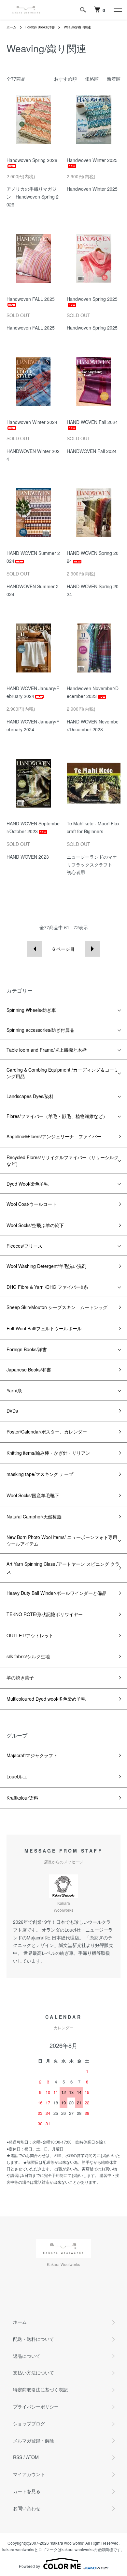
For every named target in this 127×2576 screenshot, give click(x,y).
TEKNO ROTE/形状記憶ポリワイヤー (45, 1614)
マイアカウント (29, 2474)
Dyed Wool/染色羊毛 (28, 1184)
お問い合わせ (27, 2508)
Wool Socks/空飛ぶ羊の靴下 (35, 1225)
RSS (18, 2457)
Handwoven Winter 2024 (32, 422)
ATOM (32, 2457)
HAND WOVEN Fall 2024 (92, 422)
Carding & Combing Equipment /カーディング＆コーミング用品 (63, 1073)
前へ (35, 949)
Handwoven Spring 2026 (32, 160)
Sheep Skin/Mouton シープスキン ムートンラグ (57, 1307)
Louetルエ (17, 1776)
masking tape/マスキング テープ (40, 1474)
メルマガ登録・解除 (34, 2440)
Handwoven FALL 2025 (31, 299)
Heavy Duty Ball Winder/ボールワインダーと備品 (56, 1593)
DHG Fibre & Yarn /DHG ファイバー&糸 (47, 1287)
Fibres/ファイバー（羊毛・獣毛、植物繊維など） (57, 1116)
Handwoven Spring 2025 (92, 299)
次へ (92, 949)
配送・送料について (34, 2339)
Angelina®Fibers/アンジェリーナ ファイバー (54, 1136)
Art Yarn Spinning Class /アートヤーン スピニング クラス (63, 1568)
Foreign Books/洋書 (40, 27)
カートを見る (27, 2491)
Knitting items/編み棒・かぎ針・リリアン (48, 1453)
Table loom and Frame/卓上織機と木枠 (47, 1050)
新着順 (114, 79)
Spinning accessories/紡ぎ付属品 (40, 1030)
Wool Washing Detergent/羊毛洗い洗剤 (46, 1266)
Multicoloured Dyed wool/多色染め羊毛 (46, 1699)
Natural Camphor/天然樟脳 (34, 1516)
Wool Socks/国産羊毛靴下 (33, 1495)
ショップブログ (29, 2423)
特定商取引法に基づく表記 (40, 2390)
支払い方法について (34, 2373)
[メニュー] (117, 10)
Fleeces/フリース (24, 1246)
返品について (27, 2356)
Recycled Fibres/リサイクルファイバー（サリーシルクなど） (63, 1160)
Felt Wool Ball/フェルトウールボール (44, 1328)
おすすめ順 (65, 79)
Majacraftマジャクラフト (32, 1755)
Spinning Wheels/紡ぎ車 (31, 1010)
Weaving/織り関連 (77, 27)
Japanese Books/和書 (29, 1369)
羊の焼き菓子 (20, 1677)
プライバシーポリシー (36, 2406)
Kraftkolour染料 (22, 1798)
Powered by (29, 2566)
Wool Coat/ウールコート (32, 1204)
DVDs (12, 1411)
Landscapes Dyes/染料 (30, 1096)
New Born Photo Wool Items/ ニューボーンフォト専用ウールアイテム (62, 1540)
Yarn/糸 (14, 1390)
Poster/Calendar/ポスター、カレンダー (47, 1432)
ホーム (11, 27)
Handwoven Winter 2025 (92, 160)
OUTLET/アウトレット (30, 1635)
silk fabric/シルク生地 (28, 1656)
